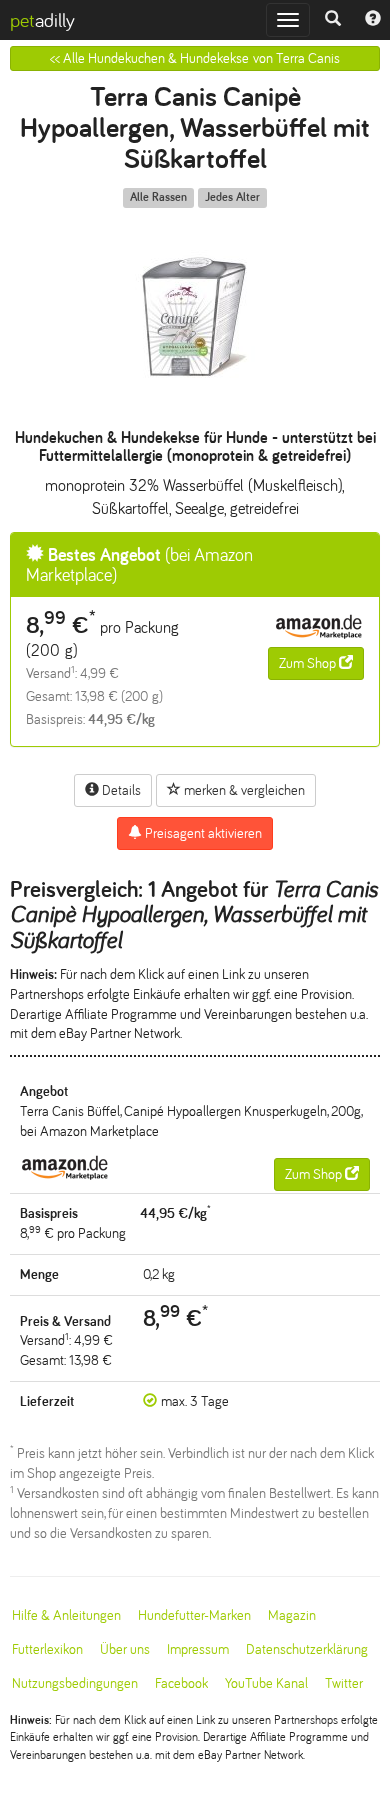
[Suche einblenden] (333, 20)
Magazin (292, 1615)
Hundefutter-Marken (194, 1615)
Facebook (181, 1683)
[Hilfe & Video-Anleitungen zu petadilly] (373, 20)
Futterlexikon (47, 1649)
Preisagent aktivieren (202, 833)
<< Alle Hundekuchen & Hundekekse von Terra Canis (195, 58)
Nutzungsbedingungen (75, 1683)
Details (120, 790)
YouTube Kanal (266, 1683)
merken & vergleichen (243, 790)
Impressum (198, 1649)
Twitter (344, 1683)
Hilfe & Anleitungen (66, 1615)
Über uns (125, 1649)
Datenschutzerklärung (307, 1649)
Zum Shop (309, 663)
